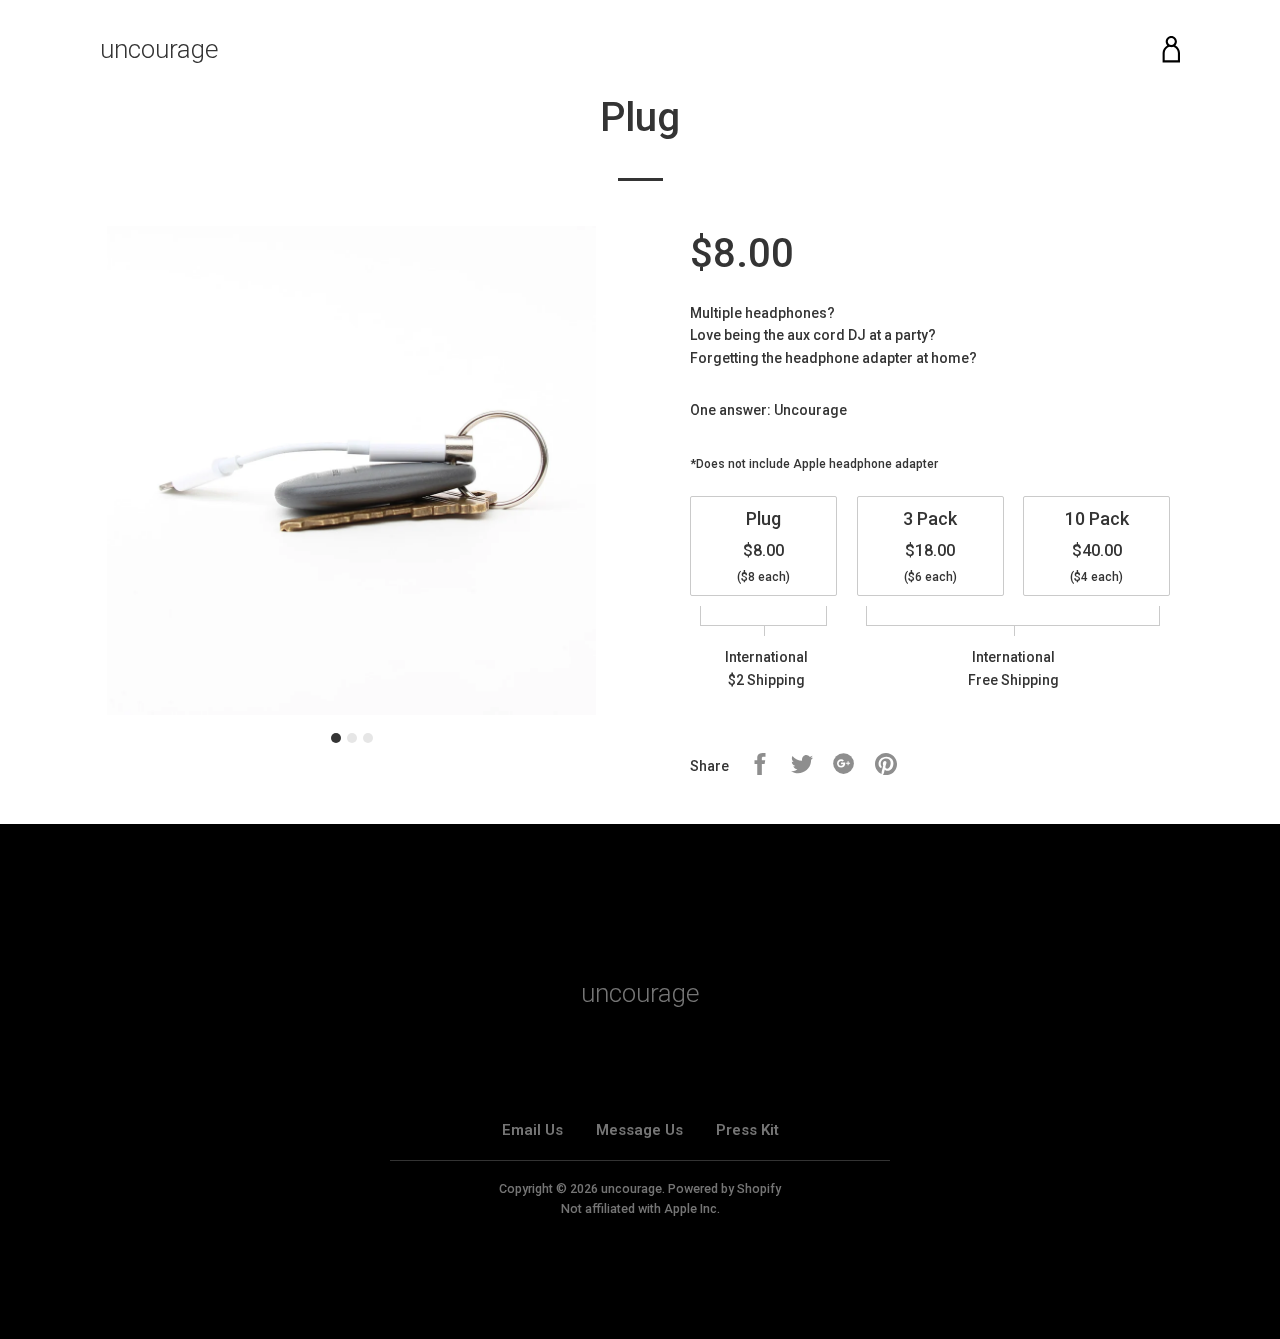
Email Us (532, 1130)
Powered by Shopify (724, 1188)
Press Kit (747, 1130)
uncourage (159, 49)
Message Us (639, 1130)
